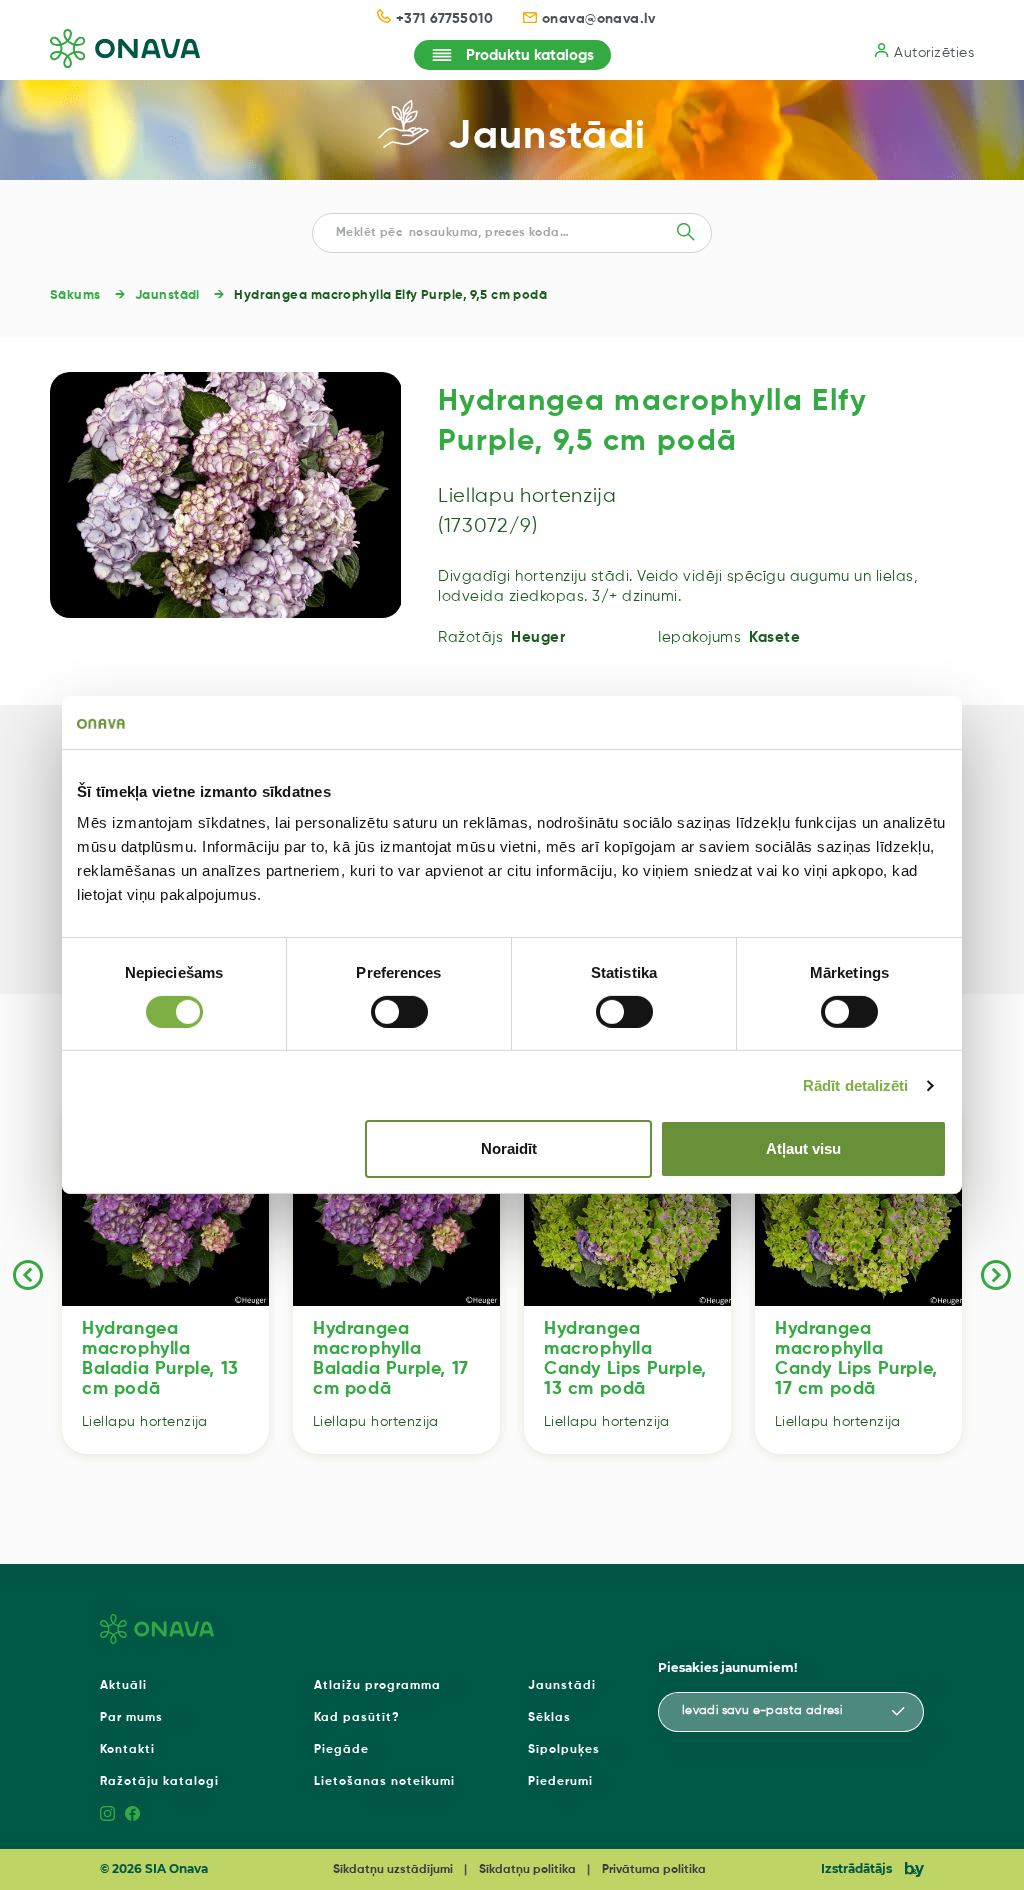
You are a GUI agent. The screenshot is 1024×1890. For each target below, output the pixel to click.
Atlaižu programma (377, 1686)
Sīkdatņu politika (527, 1870)
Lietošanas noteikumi (384, 1782)
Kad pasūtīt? (357, 1718)
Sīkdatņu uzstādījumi (393, 1870)
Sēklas (549, 1718)
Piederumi (560, 1782)
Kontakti (127, 1750)
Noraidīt (509, 1148)
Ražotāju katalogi (159, 1782)
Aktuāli (123, 1686)
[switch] (399, 1012)
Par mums (131, 1718)
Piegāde (341, 1750)
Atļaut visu (803, 1148)
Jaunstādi (547, 137)
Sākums (75, 295)
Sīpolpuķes (564, 1750)
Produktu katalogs (530, 55)
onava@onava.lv (599, 19)
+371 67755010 (444, 19)
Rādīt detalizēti (856, 1085)
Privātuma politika (654, 1870)
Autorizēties (934, 53)
